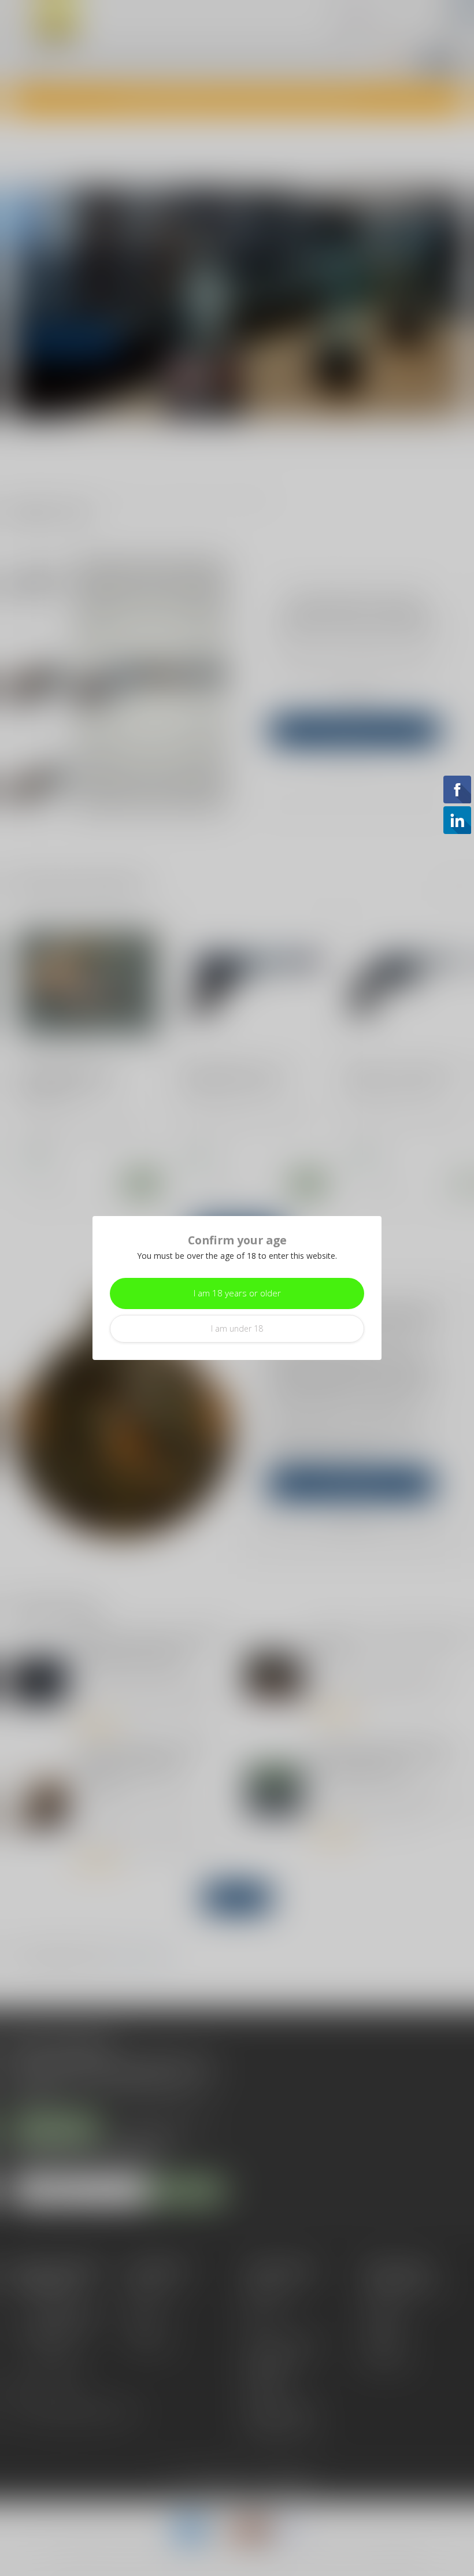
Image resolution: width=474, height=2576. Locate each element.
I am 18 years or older (237, 1293)
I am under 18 (237, 1328)
